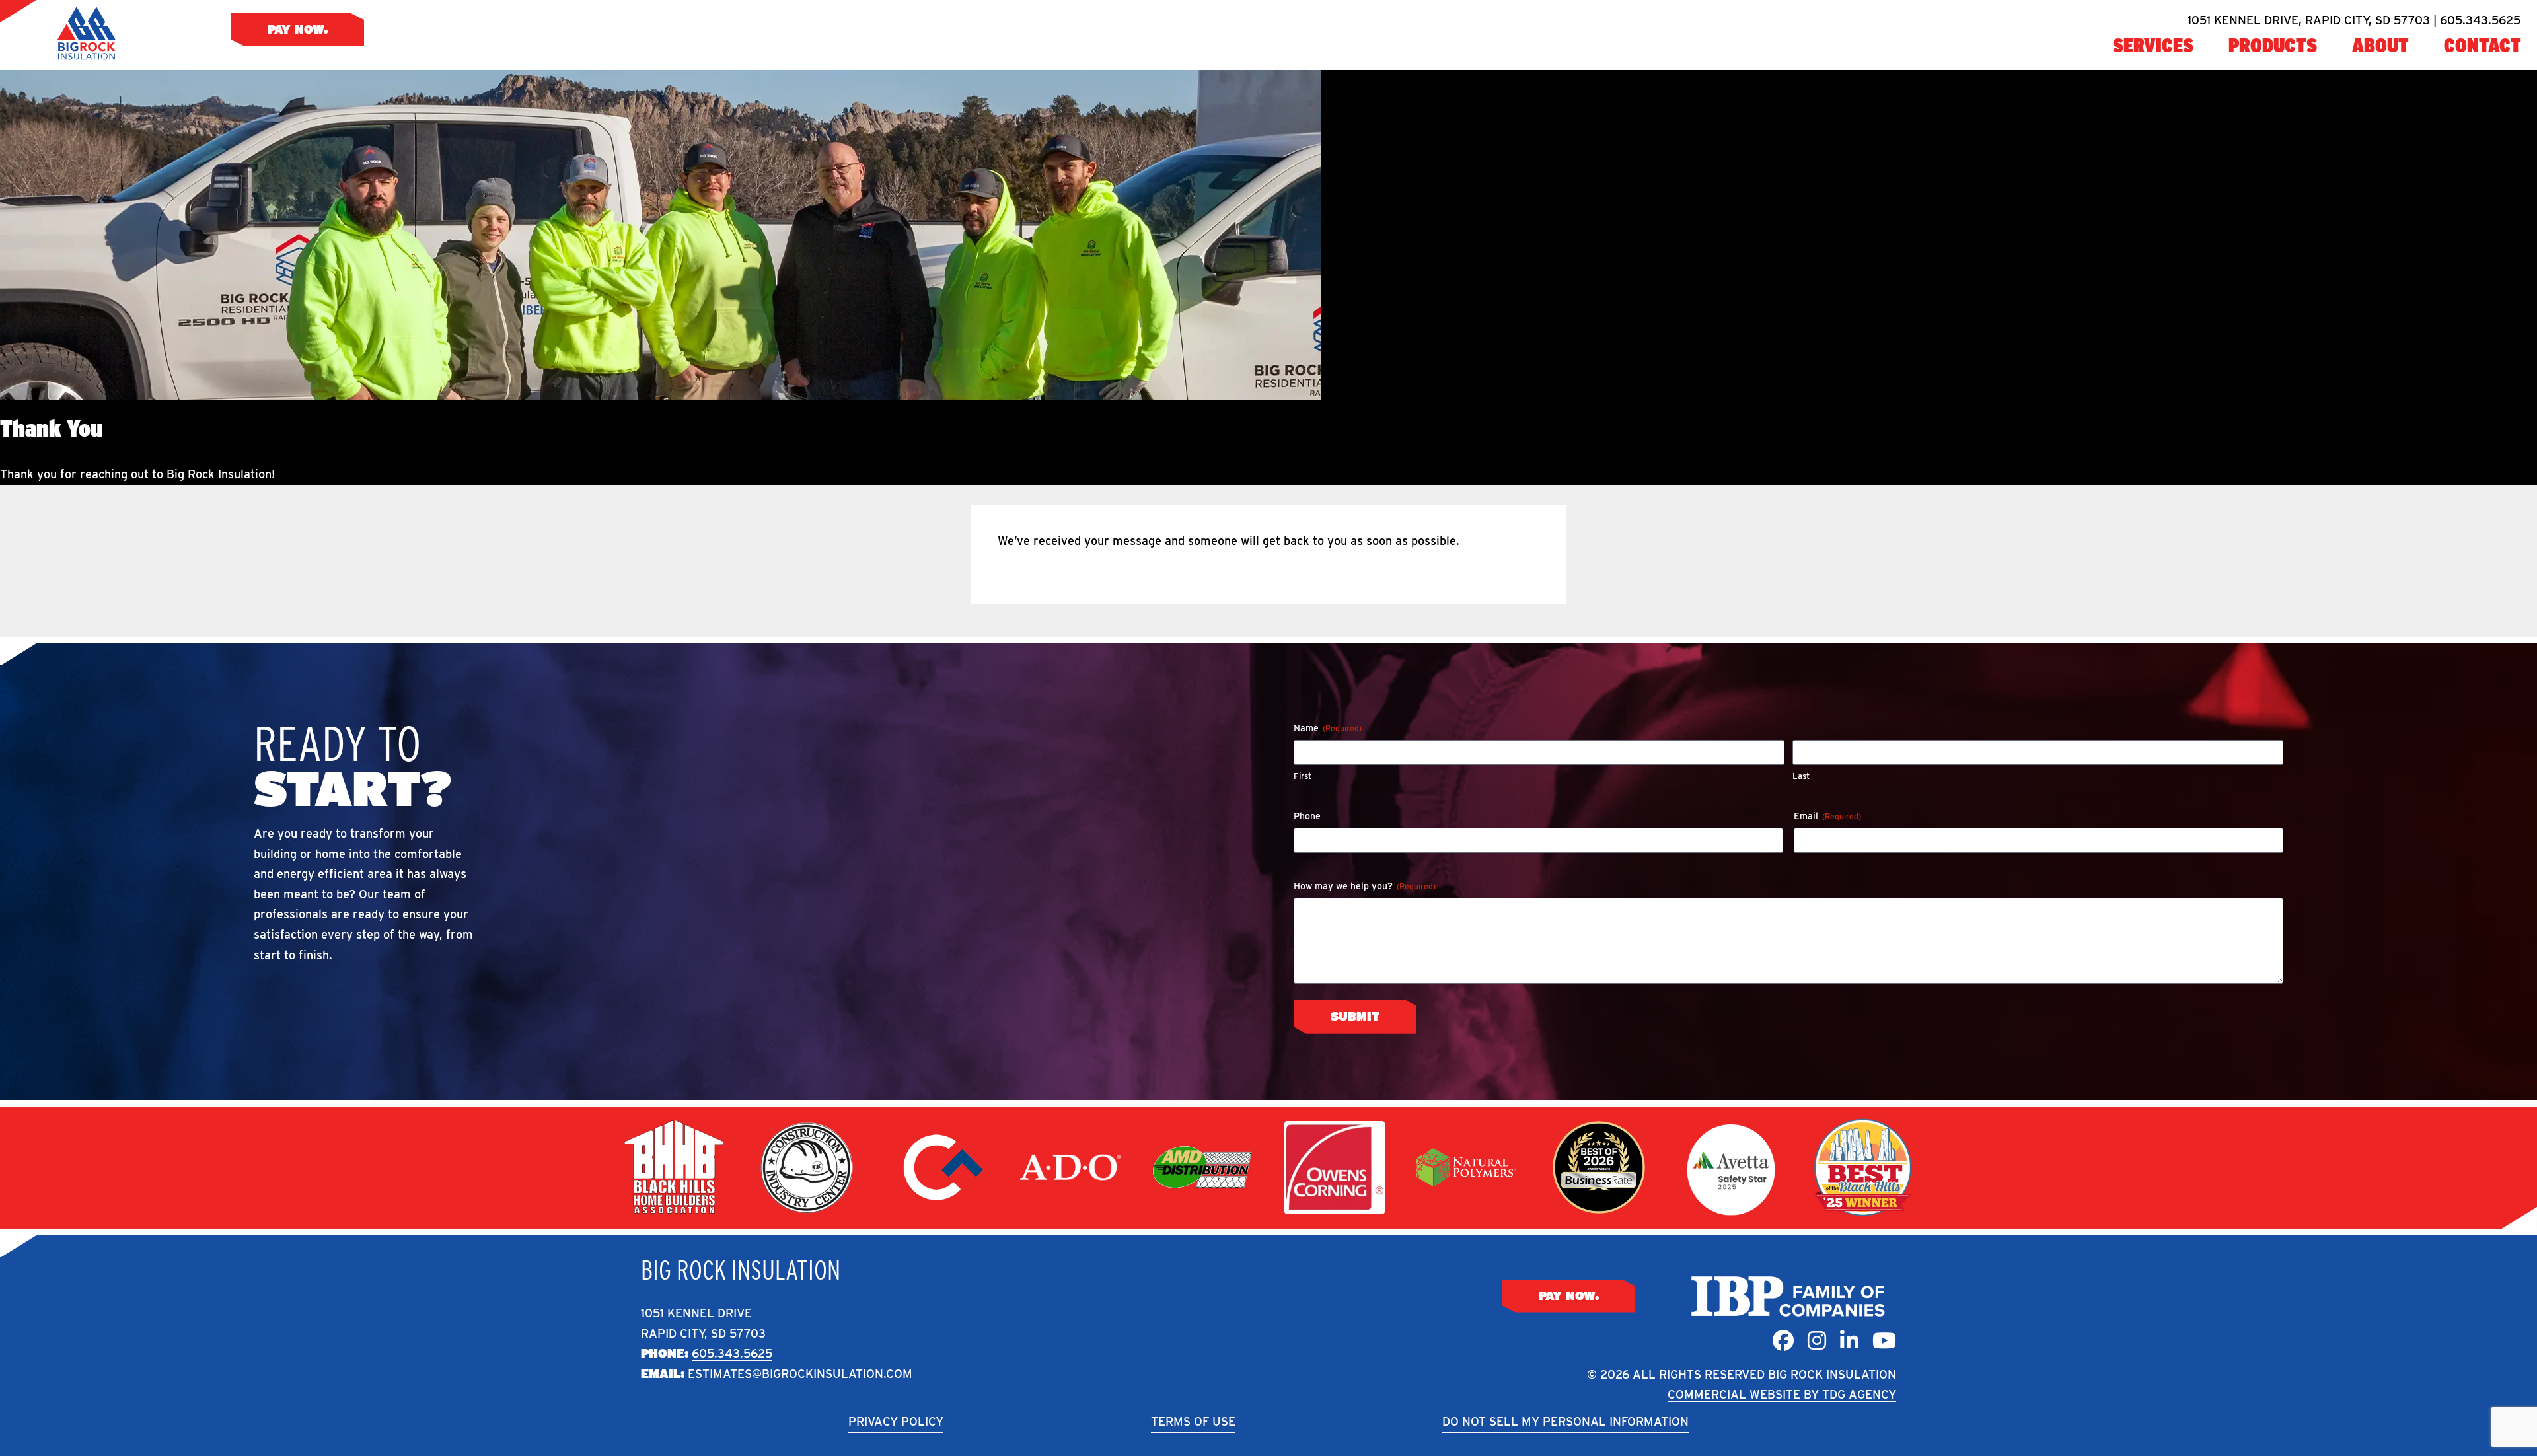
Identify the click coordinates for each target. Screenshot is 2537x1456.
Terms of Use (1193, 1421)
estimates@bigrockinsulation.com (800, 1374)
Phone (1307, 816)
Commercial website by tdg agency (1782, 1394)
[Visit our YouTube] (1884, 1341)
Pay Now (296, 29)
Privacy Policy (896, 1421)
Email (1827, 816)
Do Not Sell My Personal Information (1565, 1421)
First (1303, 776)
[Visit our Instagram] (1817, 1341)
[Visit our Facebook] (1783, 1341)
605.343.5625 (732, 1353)
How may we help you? (1365, 886)
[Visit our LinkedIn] (1849, 1341)
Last (1801, 776)
